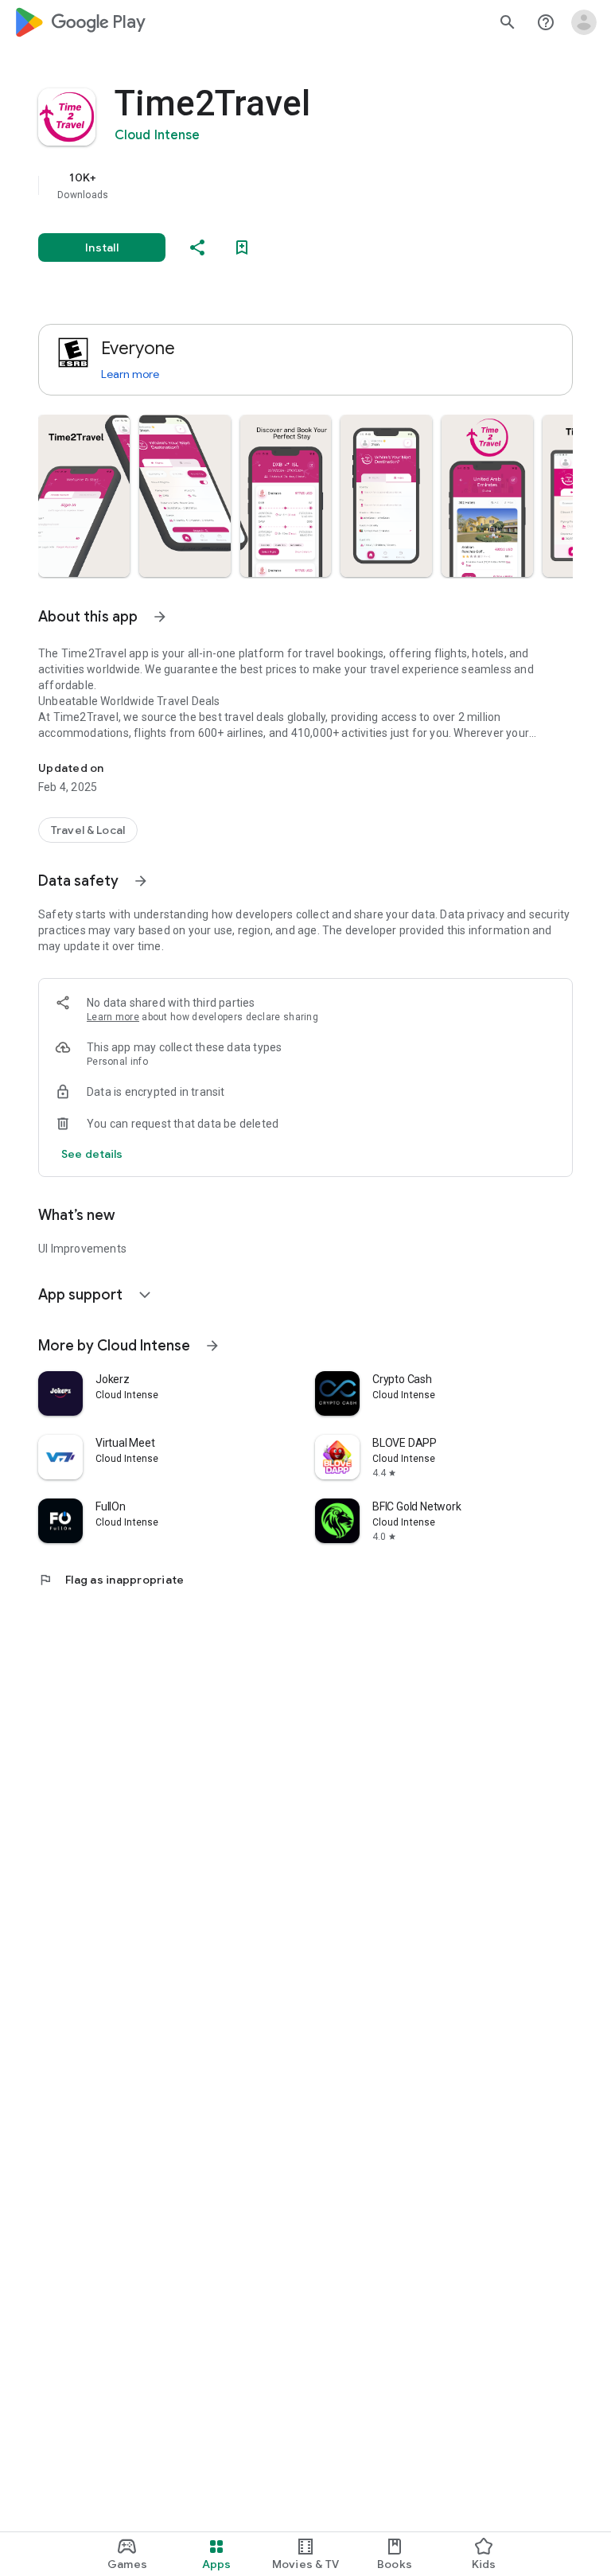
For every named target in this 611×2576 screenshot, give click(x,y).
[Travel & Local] (88, 830)
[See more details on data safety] (92, 1154)
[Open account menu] (584, 22)
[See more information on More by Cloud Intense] (212, 1346)
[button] (84, 496)
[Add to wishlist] (242, 247)
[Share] (197, 247)
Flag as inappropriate (111, 1580)
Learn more (130, 374)
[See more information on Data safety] (141, 881)
